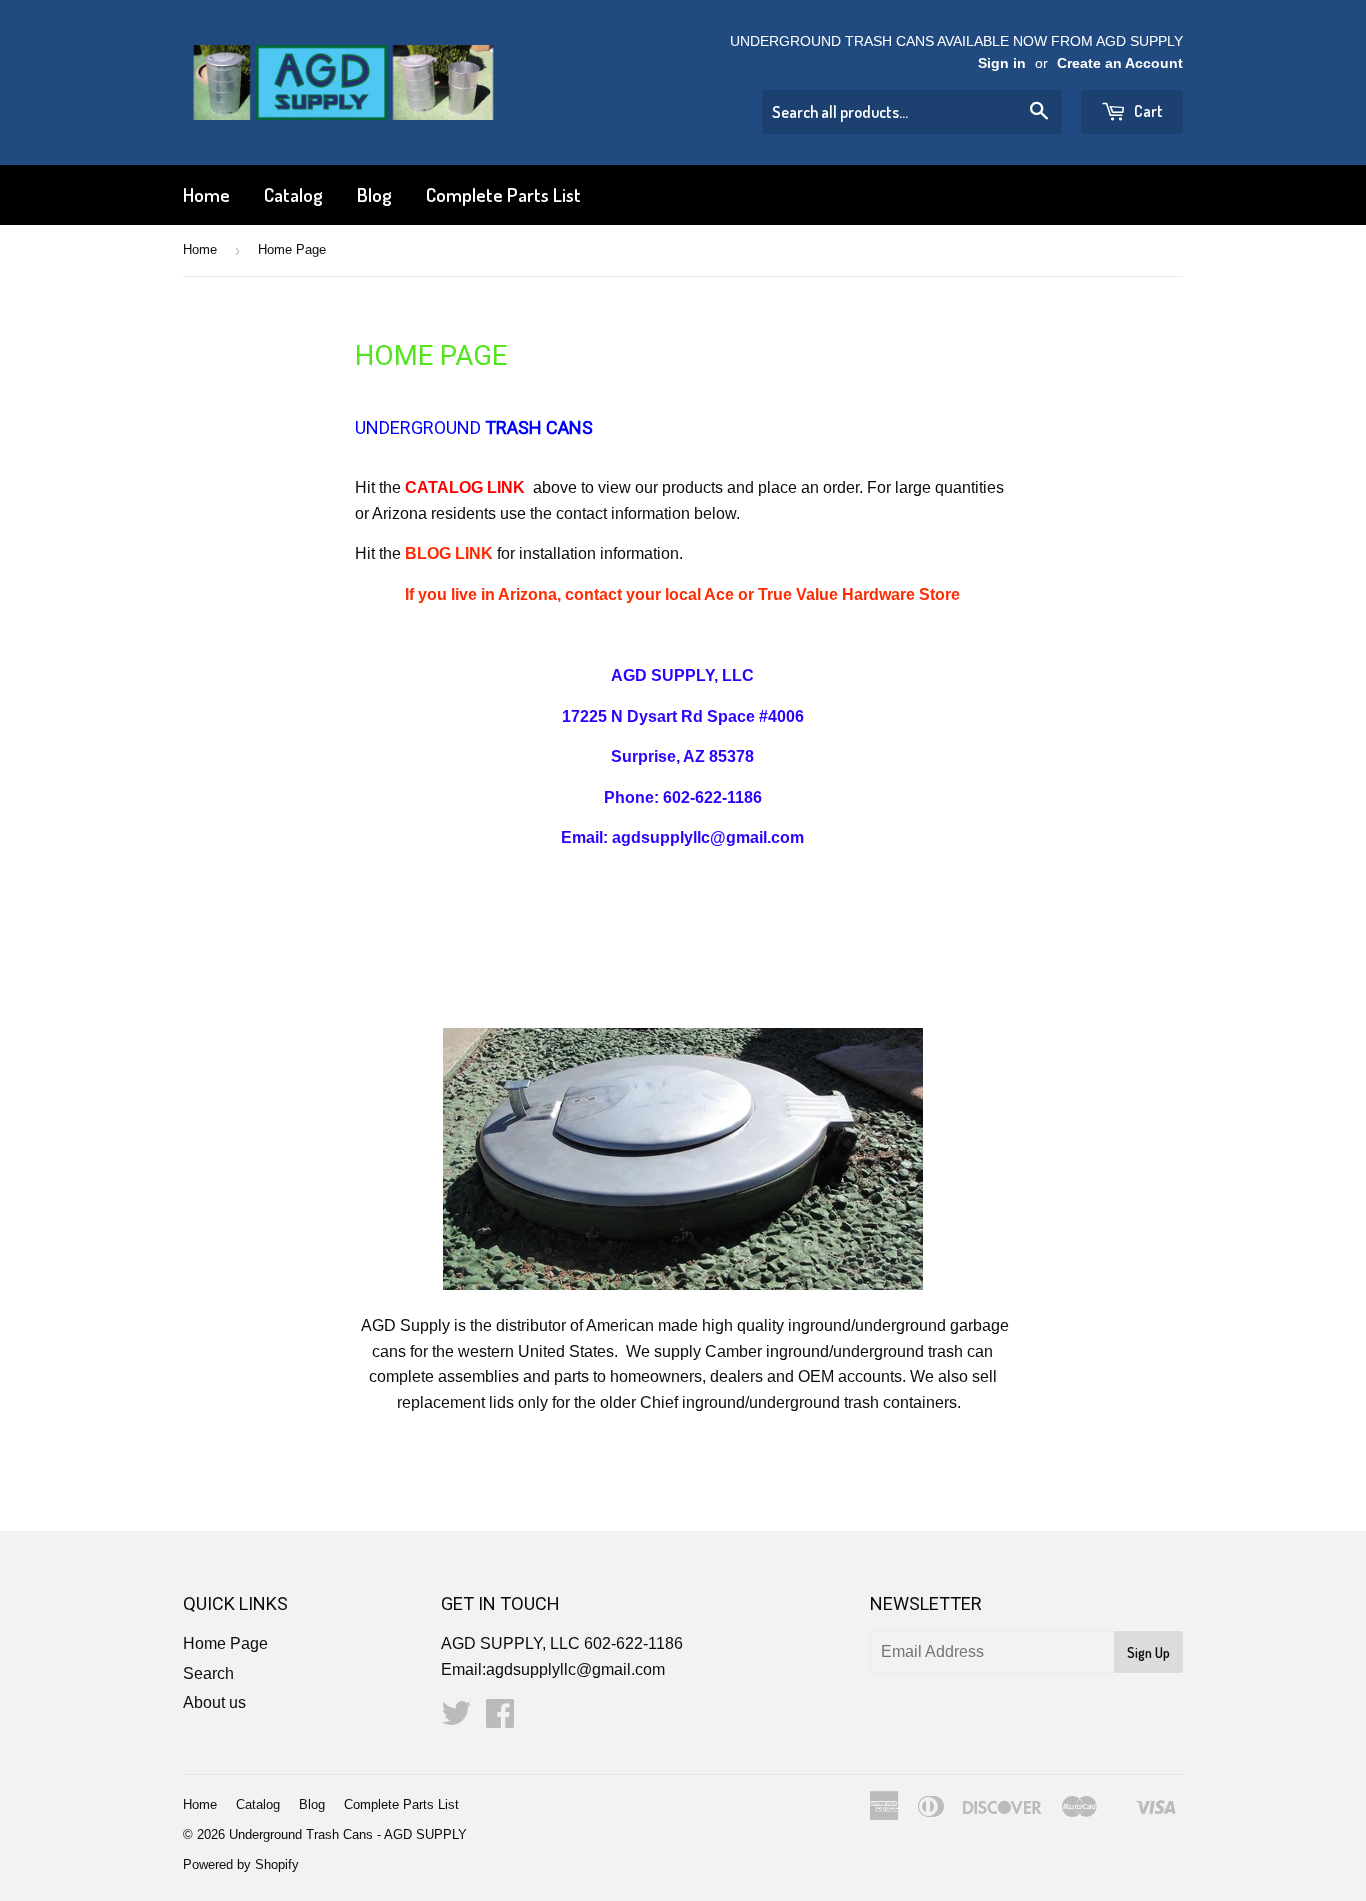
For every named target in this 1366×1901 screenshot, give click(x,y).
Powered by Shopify (241, 1864)
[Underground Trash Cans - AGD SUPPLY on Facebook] (500, 1719)
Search (208, 1673)
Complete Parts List (503, 194)
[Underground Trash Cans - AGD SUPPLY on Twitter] (456, 1719)
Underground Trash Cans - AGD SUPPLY (348, 1834)
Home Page (225, 1643)
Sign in (1002, 63)
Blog (374, 194)
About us (214, 1702)
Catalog (293, 194)
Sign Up (1148, 1652)
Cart (1147, 111)
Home (206, 194)
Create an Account (1120, 63)
